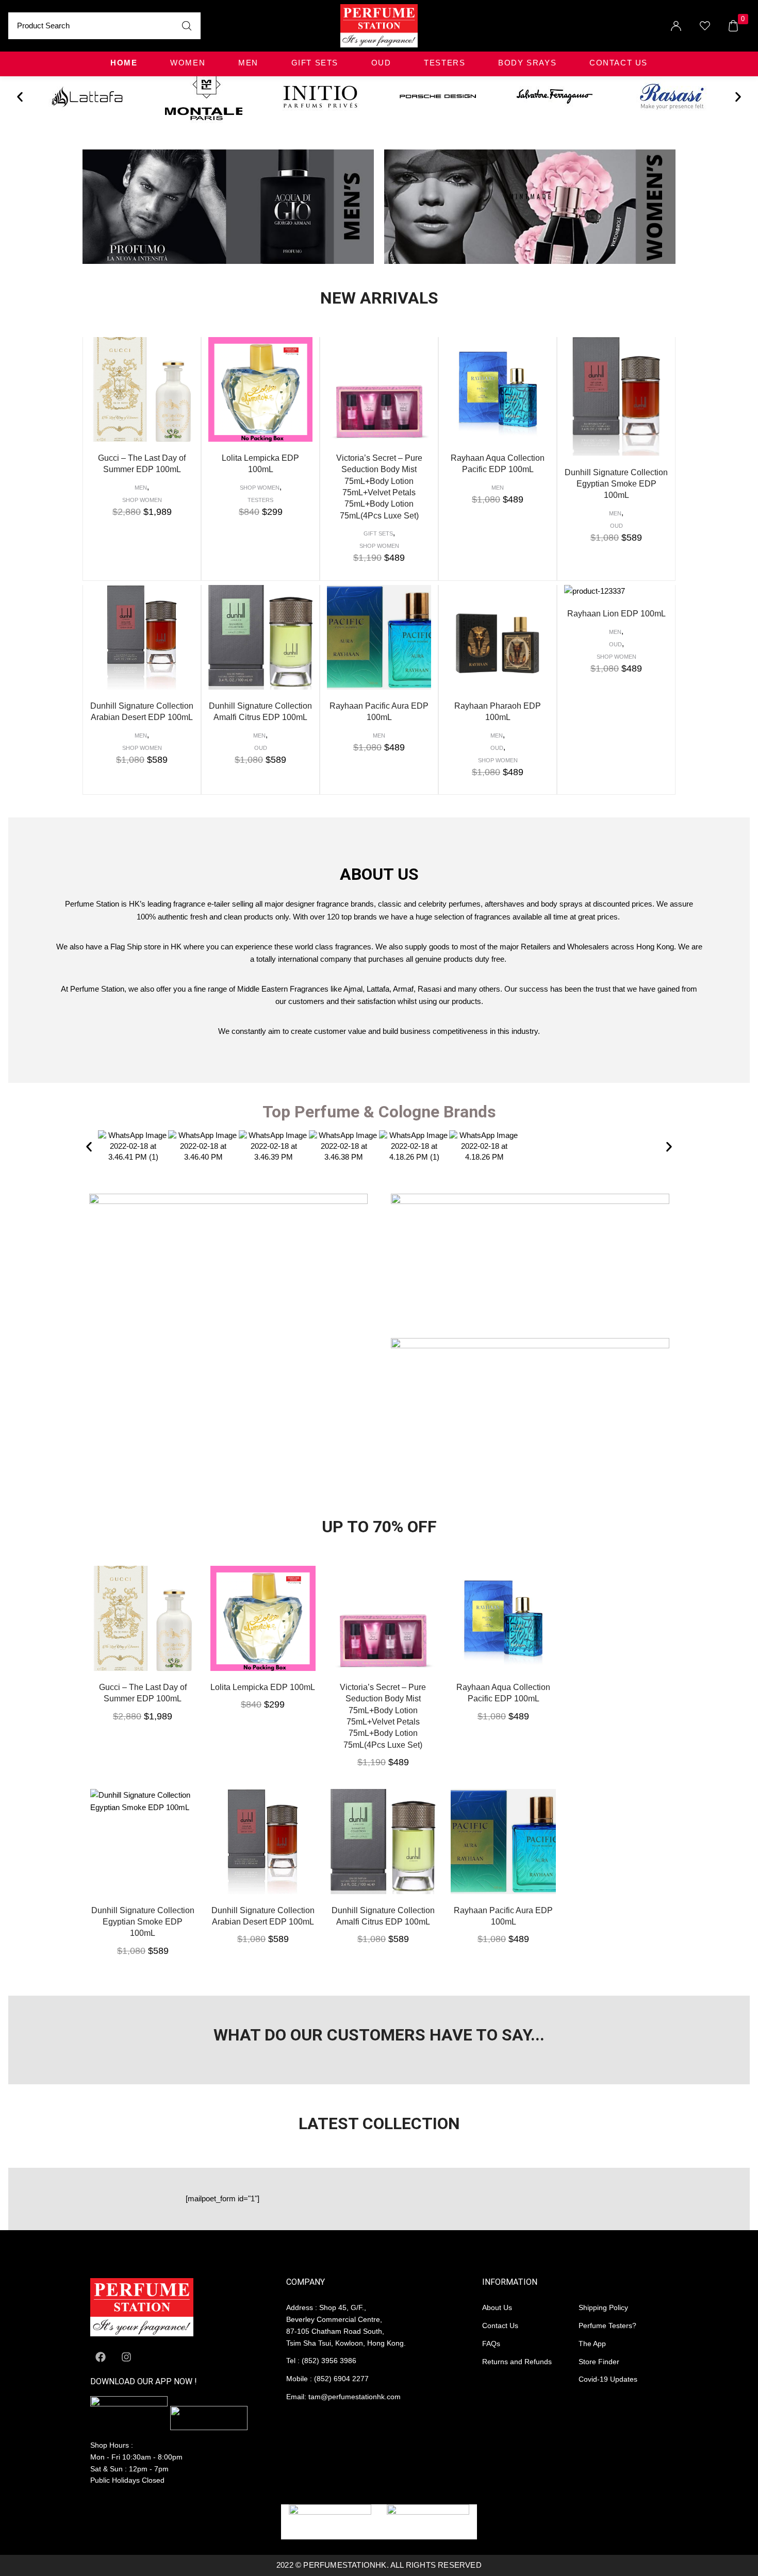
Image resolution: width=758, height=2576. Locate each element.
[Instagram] (126, 2357)
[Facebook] (101, 2357)
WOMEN (188, 63)
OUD (381, 63)
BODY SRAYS (527, 63)
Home (124, 63)
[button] (20, 97)
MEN (248, 63)
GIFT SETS (315, 63)
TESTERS (444, 63)
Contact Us (619, 63)
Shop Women (142, 500)
